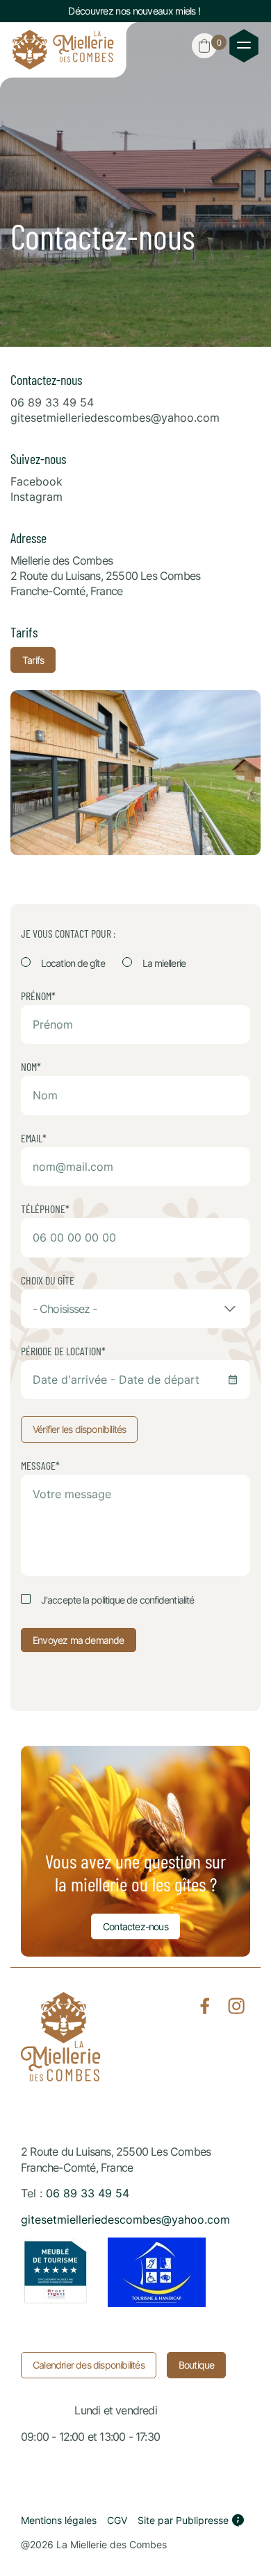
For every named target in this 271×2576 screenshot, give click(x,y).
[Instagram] (236, 2006)
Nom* (31, 1067)
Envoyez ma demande (79, 1640)
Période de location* (63, 1351)
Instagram (36, 497)
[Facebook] (205, 2006)
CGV (117, 2520)
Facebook (36, 481)
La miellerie (164, 963)
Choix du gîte (48, 1280)
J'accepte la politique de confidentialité (117, 1600)
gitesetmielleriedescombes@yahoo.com (115, 418)
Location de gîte (73, 963)
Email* (34, 1138)
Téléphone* (45, 1209)
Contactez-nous (135, 1926)
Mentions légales (59, 2520)
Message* (40, 1466)
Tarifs (33, 660)
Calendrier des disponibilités (89, 2365)
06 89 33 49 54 (52, 402)
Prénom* (38, 996)
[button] (204, 46)
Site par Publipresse (183, 2520)
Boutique (197, 2365)
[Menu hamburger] (244, 46)
